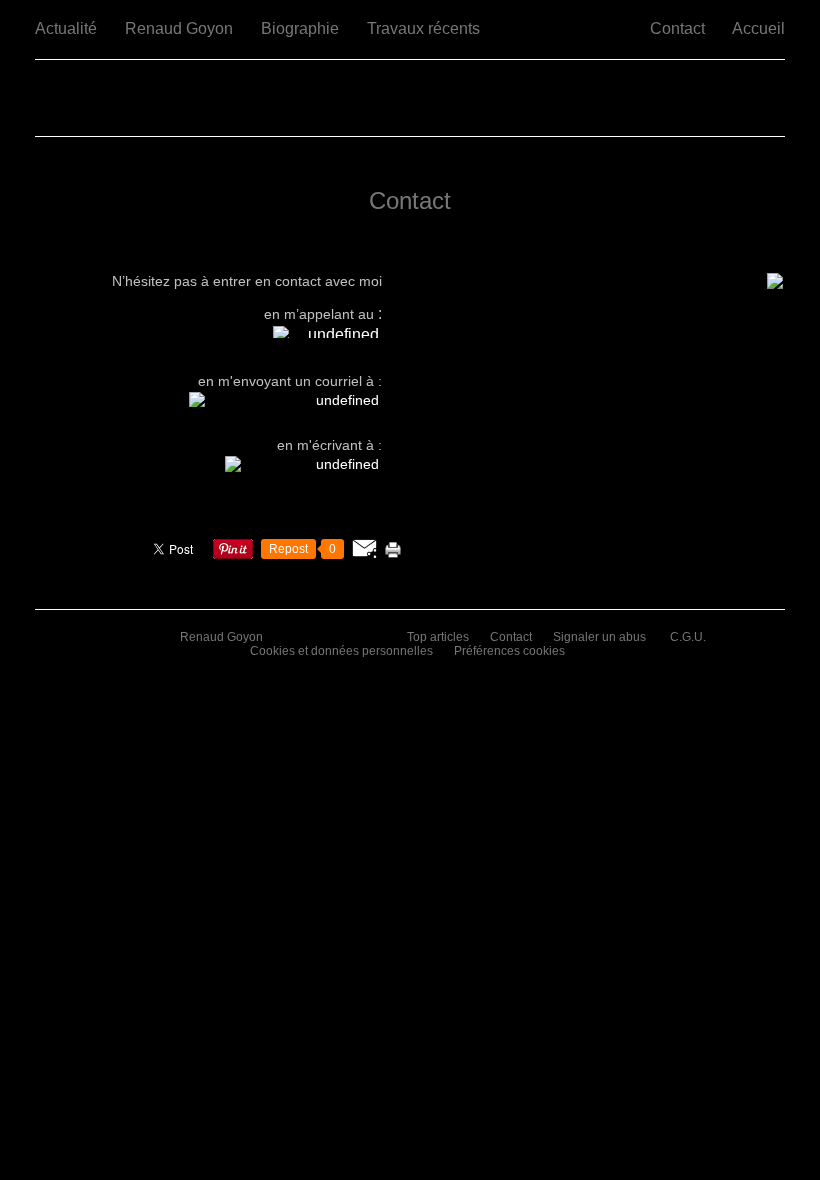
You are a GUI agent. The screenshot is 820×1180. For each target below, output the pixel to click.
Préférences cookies (509, 651)
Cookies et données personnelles (341, 651)
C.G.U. (688, 637)
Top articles (438, 637)
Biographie (300, 28)
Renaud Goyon (179, 28)
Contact (677, 28)
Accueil (758, 28)
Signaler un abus (601, 637)
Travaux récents (423, 28)
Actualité (66, 28)
